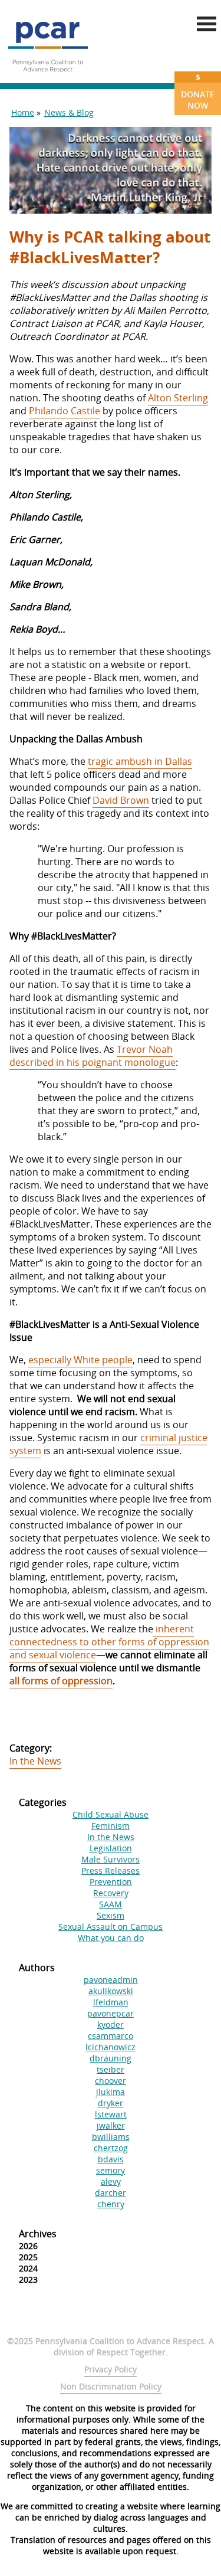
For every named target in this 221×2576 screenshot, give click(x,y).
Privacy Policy (111, 2369)
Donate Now (198, 91)
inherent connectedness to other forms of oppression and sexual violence (109, 1642)
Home (23, 112)
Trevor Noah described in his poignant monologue (93, 1056)
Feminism (111, 1826)
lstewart (111, 2114)
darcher (111, 2193)
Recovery (111, 1893)
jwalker (111, 2125)
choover (111, 2081)
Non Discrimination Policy (111, 2386)
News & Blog (69, 112)
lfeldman (111, 2002)
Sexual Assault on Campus (111, 1927)
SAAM (111, 1904)
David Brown (121, 800)
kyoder (111, 2025)
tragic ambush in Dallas (140, 761)
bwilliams (111, 2137)
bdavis (111, 2159)
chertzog (111, 2148)
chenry (111, 2204)
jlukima (111, 2092)
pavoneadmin (111, 1980)
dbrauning (111, 2058)
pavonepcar (111, 2013)
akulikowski (111, 1991)
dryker (111, 2103)
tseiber (111, 2069)
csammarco (111, 2036)
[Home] (48, 77)
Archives (38, 2234)
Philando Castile (65, 411)
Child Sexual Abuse (111, 1814)
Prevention (111, 1882)
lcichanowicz (111, 2047)
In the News (35, 1761)
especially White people (80, 1360)
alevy (111, 2181)
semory (111, 2170)
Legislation (111, 1848)
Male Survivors (111, 1859)
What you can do (111, 1938)
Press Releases (111, 1870)
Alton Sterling (178, 398)
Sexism (111, 1915)
